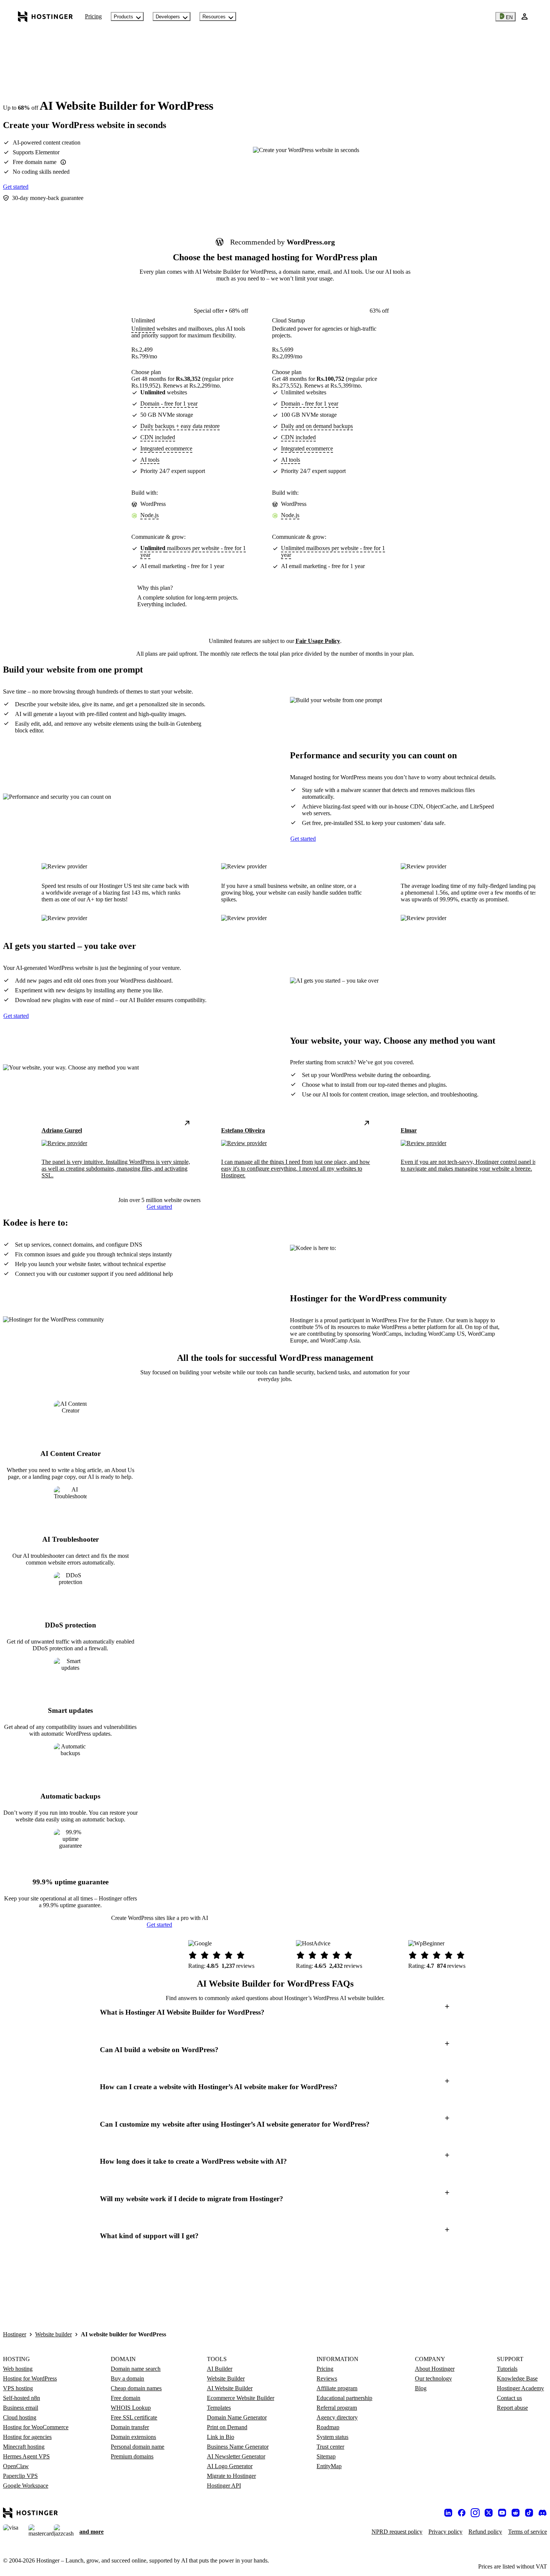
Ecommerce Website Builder (241, 2398)
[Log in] (525, 16)
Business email (21, 2408)
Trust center (330, 2447)
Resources (214, 17)
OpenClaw (16, 2466)
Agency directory (337, 2417)
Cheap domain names (136, 2388)
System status (332, 2437)
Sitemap (326, 2456)
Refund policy (485, 2532)
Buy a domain (127, 2378)
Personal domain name (137, 2447)
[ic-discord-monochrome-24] (543, 2513)
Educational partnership (344, 2398)
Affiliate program (337, 2388)
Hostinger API (224, 2486)
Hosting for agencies (27, 2437)
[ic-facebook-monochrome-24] (462, 2513)
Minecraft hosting (24, 2447)
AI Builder (220, 2369)
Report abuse (512, 2408)
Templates (219, 2408)
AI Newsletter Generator (236, 2456)
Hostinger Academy (520, 2388)
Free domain (126, 2398)
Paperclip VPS (20, 2476)
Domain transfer (130, 2427)
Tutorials (507, 2369)
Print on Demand (227, 2427)
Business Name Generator (238, 2447)
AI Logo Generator (230, 2466)
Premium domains (132, 2456)
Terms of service (528, 2532)
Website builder (54, 2334)
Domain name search (136, 2369)
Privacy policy (445, 2532)
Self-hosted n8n (22, 2398)
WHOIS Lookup (131, 2408)
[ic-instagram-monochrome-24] (475, 2513)
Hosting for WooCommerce (36, 2427)
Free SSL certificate (134, 2417)
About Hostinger (435, 2369)
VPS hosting (18, 2388)
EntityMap (329, 2466)
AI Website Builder (230, 2388)
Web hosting (18, 2369)
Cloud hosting (20, 2417)
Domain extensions (133, 2437)
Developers (168, 17)
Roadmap (328, 2427)
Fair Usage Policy (318, 641)
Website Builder (226, 2378)
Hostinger (15, 2334)
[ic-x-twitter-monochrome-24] (489, 2513)
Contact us (509, 2398)
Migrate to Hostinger (231, 2476)
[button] (275, 2013)
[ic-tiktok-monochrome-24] (529, 2513)
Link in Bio (221, 2437)
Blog (421, 2388)
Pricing (93, 16)
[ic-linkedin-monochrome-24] (448, 2513)
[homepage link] (45, 16)
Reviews (327, 2378)
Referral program (337, 2408)
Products (123, 17)
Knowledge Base (517, 2378)
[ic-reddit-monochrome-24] (516, 2513)
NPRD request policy (397, 2532)
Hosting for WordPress (30, 2378)
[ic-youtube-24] (502, 2513)
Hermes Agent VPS (26, 2456)
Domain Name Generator (237, 2417)
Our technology (433, 2378)
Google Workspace (26, 2486)
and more (91, 2532)
